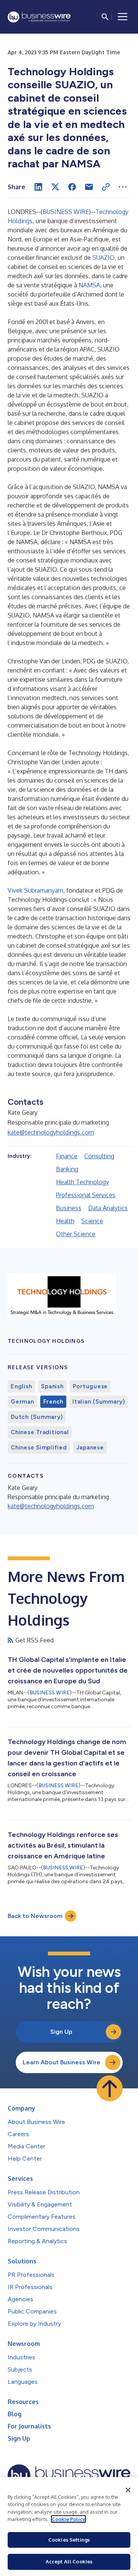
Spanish (52, 1386)
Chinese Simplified (39, 1448)
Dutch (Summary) (37, 1417)
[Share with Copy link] (106, 187)
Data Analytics (108, 1208)
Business (69, 1208)
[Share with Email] (89, 187)
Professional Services (86, 1195)
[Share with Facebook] (72, 187)
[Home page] (39, 17)
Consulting (99, 1156)
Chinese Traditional (40, 1432)
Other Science (76, 1234)
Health (65, 1221)
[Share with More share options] (123, 187)
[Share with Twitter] (55, 187)
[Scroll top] (110, 2088)
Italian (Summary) (99, 1402)
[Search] (105, 17)
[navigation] (123, 17)
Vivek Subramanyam (35, 890)
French (53, 1402)
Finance (67, 1156)
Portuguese (90, 1386)
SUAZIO (103, 258)
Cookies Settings (69, 2540)
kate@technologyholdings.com (51, 1132)
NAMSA (89, 285)
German (22, 1402)
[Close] (128, 2490)
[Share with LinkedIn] (38, 187)
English (21, 1386)
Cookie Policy (68, 2519)
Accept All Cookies (69, 2561)
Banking (67, 1169)
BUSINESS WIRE (66, 212)
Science (92, 1221)
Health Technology (82, 1182)
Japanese (90, 1448)
